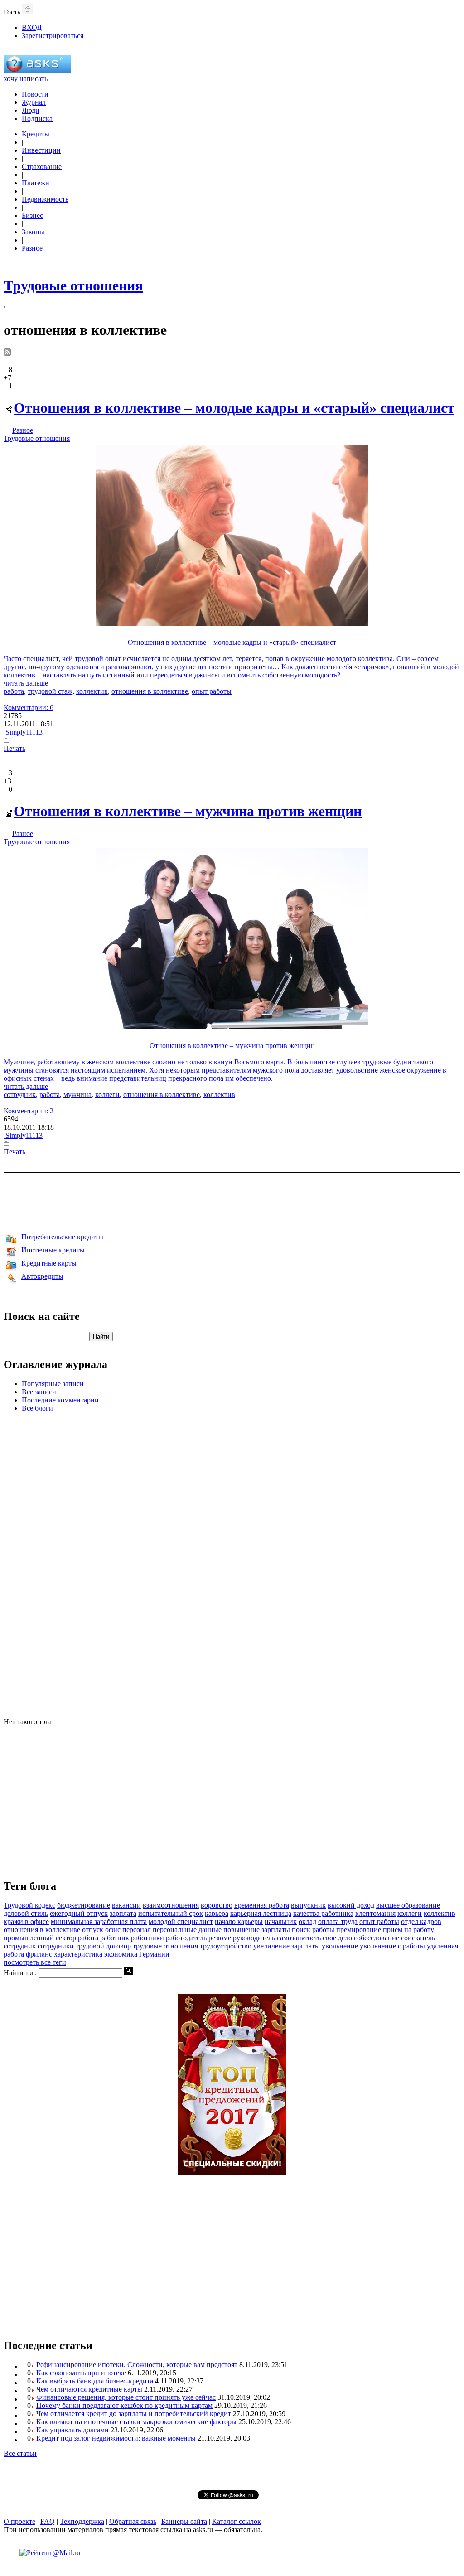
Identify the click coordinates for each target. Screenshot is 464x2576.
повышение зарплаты (257, 1930)
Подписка (37, 118)
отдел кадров (421, 1921)
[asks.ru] (37, 70)
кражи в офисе (26, 1921)
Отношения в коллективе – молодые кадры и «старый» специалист (234, 408)
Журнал (34, 102)
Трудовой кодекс (29, 1905)
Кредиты (36, 134)
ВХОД (32, 27)
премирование (359, 1930)
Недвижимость (45, 199)
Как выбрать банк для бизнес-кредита (95, 2381)
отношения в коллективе (150, 691)
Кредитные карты (49, 1263)
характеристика (78, 1954)
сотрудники (56, 1946)
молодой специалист (181, 1921)
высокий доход (351, 1905)
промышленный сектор (40, 1938)
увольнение (340, 1946)
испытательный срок (171, 1913)
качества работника (323, 1913)
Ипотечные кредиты (53, 1250)
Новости (35, 94)
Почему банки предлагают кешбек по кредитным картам (124, 2405)
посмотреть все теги (35, 1962)
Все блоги (37, 1408)
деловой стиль (26, 1913)
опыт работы (212, 691)
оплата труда (338, 1921)
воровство (217, 1905)
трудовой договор (103, 1946)
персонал (137, 1930)
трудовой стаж (50, 691)
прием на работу (408, 1930)
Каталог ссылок (237, 2521)
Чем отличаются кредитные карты (89, 2389)
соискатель (418, 1938)
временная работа (262, 1905)
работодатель (186, 1938)
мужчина (77, 1095)
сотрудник (20, 1095)
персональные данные (187, 1930)
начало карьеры (239, 1921)
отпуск (93, 1930)
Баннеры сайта (184, 2521)
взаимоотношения (171, 1905)
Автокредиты (42, 1276)
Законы (33, 232)
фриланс (39, 1954)
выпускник (308, 1905)
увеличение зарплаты (287, 1946)
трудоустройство (226, 1946)
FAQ (48, 2521)
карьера (217, 1913)
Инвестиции (41, 150)
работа (14, 691)
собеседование (377, 1938)
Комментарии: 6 (29, 708)
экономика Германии (137, 1954)
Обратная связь (133, 2521)
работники (147, 1938)
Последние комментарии (60, 1400)
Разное (32, 248)
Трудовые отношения (37, 438)
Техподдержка (82, 2521)
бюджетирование (84, 1905)
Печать (14, 748)
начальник (281, 1921)
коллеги (107, 1095)
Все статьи (20, 2453)
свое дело (337, 1938)
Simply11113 (23, 732)
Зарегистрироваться (53, 36)
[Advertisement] (232, 1201)
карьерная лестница (261, 1913)
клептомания (375, 1913)
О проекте (19, 2521)
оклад (307, 1921)
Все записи (39, 1392)
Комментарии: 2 (29, 1111)
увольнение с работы (392, 1946)
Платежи (36, 183)
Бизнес (32, 215)
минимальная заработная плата (99, 1921)
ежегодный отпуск (79, 1913)
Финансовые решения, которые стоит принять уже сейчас (126, 2397)
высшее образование (408, 1905)
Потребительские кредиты (62, 1237)
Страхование (42, 167)
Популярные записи (53, 1384)
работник (115, 1938)
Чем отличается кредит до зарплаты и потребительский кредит (134, 2414)
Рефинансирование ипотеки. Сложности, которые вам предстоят (137, 2365)
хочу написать (26, 79)
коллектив (92, 691)
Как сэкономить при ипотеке (82, 2373)
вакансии (126, 1905)
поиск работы (313, 1930)
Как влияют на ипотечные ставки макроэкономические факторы (136, 2422)
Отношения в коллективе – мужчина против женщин (188, 811)
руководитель (254, 1938)
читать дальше (26, 683)
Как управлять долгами (72, 2430)
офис (113, 1930)
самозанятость (299, 1938)
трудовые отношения (165, 1946)
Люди (31, 110)
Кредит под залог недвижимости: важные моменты (116, 2438)
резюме (220, 1938)
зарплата (123, 1913)
